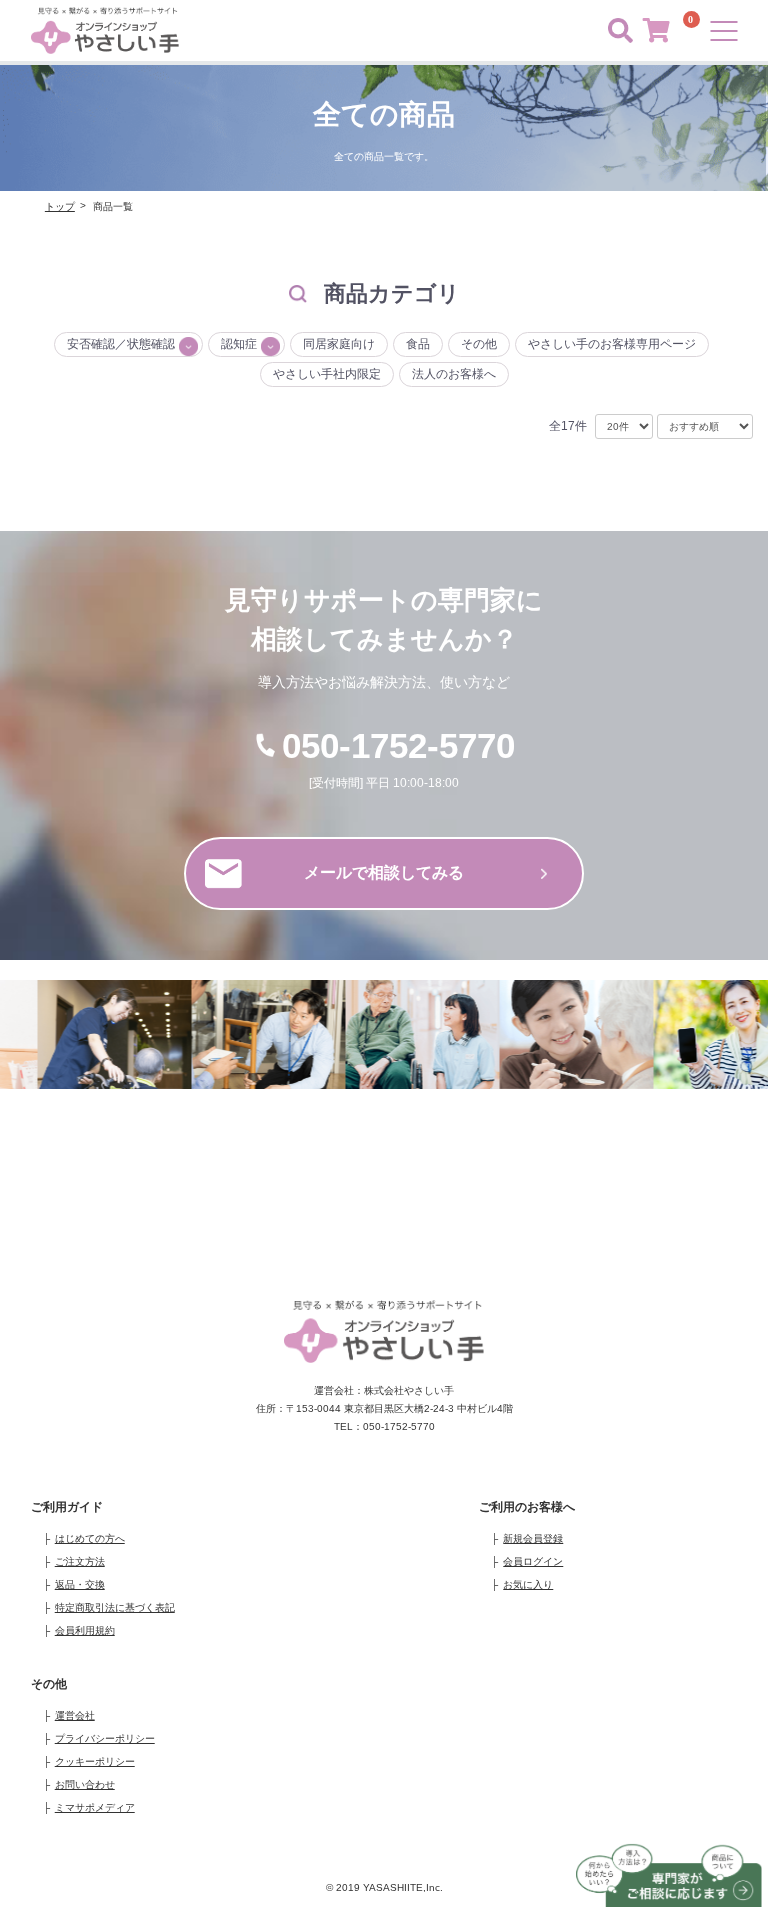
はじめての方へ (90, 1538)
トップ (60, 206)
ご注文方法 (80, 1561)
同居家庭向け (339, 344)
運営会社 (75, 1715)
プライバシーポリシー (105, 1738)
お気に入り (528, 1584)
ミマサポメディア (95, 1807)
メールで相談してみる (384, 872)
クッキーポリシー (95, 1761)
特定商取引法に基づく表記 (115, 1607)
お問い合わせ (85, 1784)
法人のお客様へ (454, 374)
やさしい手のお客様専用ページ (612, 344)
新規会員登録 (533, 1538)
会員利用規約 (85, 1630)
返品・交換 (80, 1584)
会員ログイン (533, 1561)
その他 (479, 344)
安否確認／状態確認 (121, 344)
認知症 (239, 344)
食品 (418, 344)
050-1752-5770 (398, 745)
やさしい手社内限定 (327, 374)
